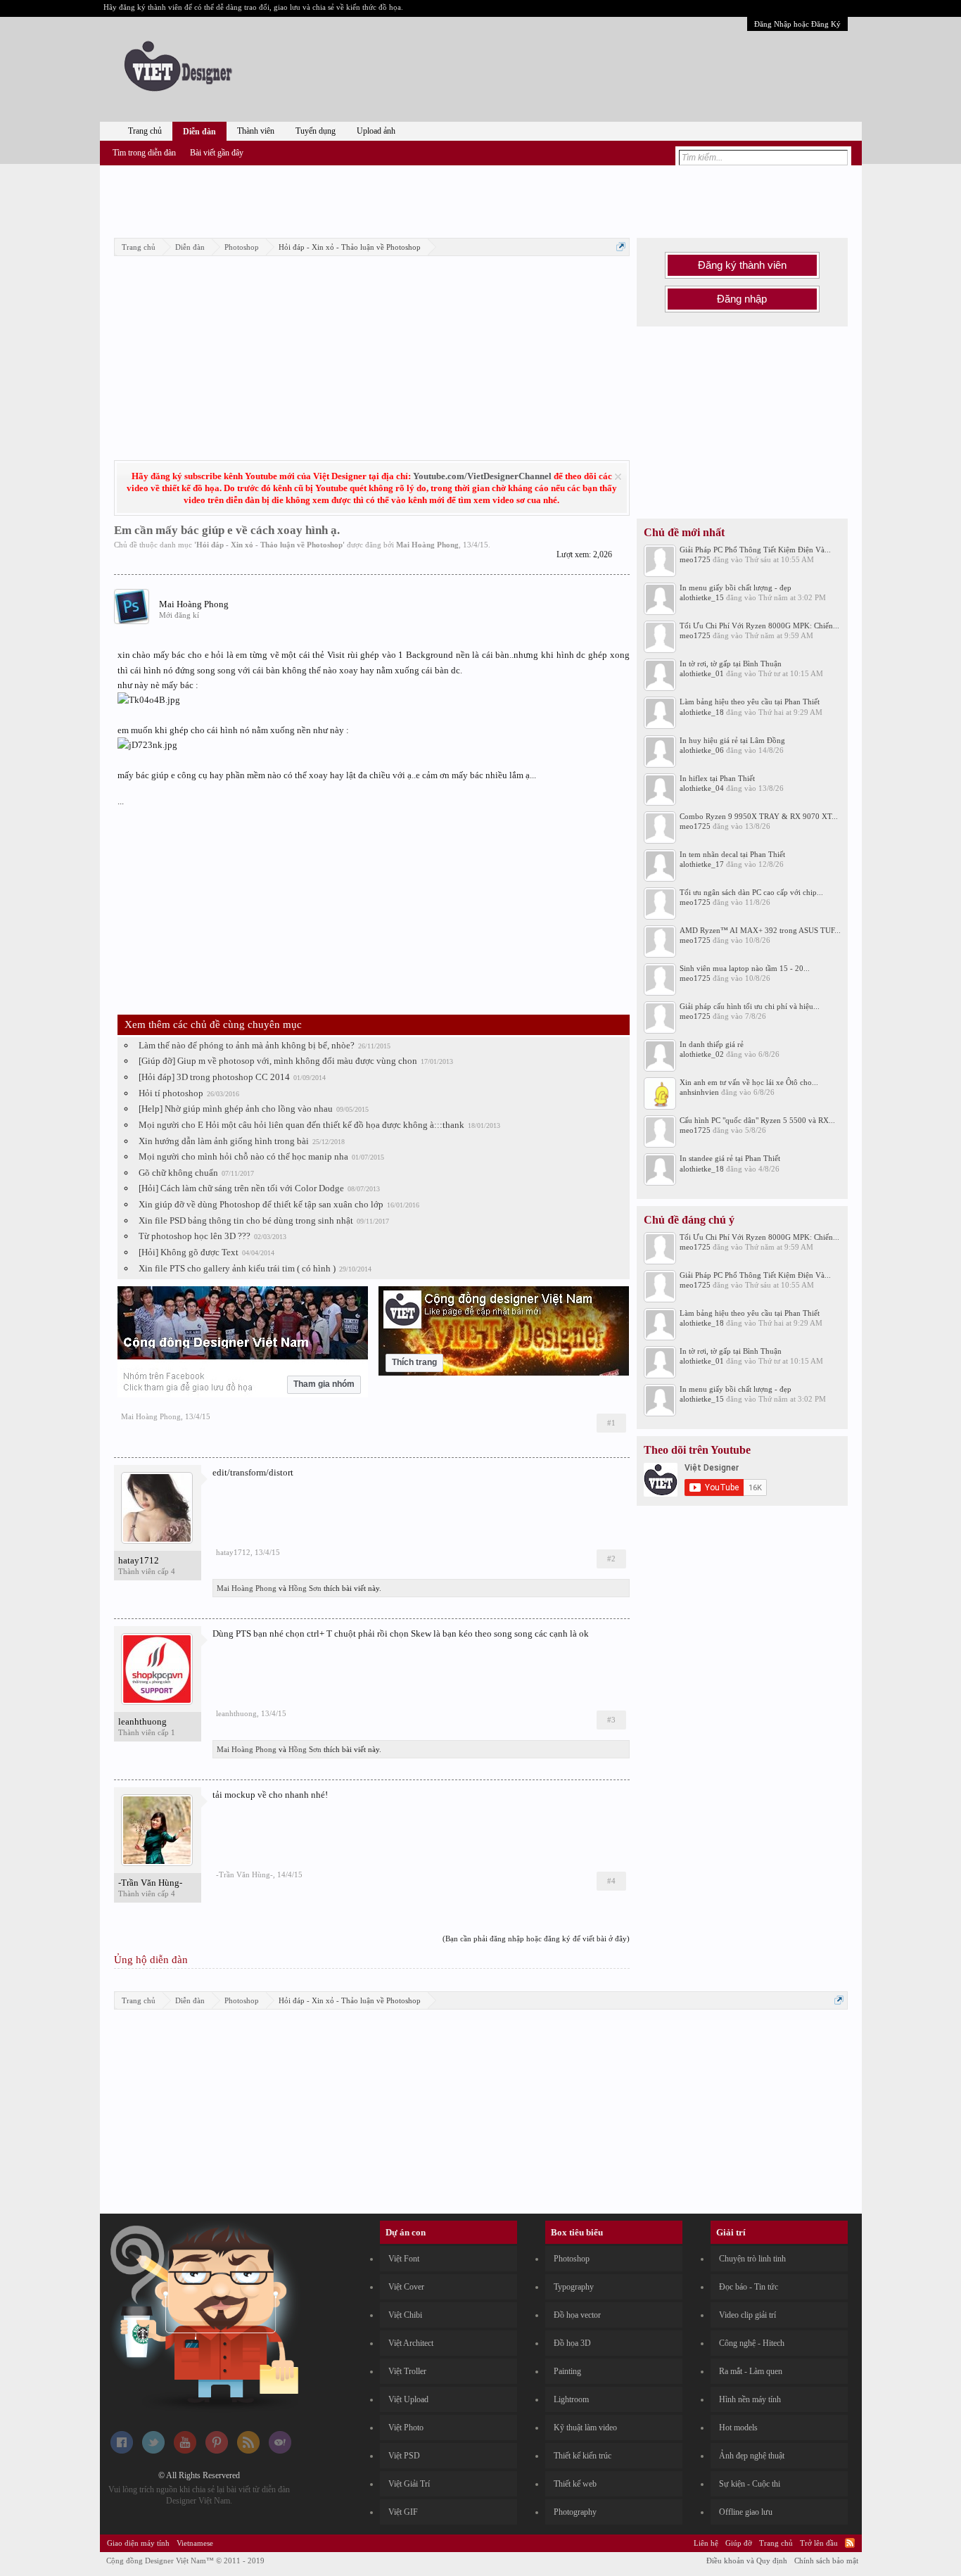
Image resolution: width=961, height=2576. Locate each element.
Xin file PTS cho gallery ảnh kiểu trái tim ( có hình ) (237, 1268)
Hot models (738, 2428)
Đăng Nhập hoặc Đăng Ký (797, 24)
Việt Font (404, 2259)
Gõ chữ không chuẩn (178, 1173)
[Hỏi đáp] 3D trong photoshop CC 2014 (214, 1077)
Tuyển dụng (316, 131)
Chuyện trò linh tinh (752, 2259)
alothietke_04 (702, 788)
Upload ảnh (376, 131)
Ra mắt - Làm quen (751, 2371)
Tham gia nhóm (324, 1384)
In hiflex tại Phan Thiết (717, 778)
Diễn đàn (199, 132)
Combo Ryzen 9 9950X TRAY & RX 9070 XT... (759, 816)
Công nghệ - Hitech (752, 2343)
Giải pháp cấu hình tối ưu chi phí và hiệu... (750, 1006)
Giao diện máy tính (138, 2543)
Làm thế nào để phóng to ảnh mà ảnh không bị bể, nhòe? (247, 1045)
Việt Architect (411, 2343)
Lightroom (571, 2399)
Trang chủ (145, 131)
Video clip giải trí (747, 2315)
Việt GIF (403, 2512)
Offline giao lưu (746, 2512)
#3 (611, 1720)
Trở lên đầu (819, 2543)
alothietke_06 (702, 750)
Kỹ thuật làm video (585, 2428)
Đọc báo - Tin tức (749, 2287)
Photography (575, 2512)
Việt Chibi (405, 2315)
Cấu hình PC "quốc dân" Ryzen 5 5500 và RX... (757, 1120)
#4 (611, 1881)
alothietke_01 (702, 673)
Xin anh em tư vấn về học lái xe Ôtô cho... (749, 1082)
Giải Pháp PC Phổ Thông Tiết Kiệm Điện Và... (755, 550)
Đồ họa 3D (572, 2343)
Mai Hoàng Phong (427, 545)
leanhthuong (142, 1721)
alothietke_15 (702, 597)
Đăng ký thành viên (742, 265)
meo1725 (695, 559)
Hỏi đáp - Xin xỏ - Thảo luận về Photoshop (269, 545)
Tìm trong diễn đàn (144, 153)
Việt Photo (406, 2428)
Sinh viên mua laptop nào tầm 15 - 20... (745, 968)
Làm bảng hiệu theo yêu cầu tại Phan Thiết (750, 702)
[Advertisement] (480, 199)
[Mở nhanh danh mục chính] (621, 247)
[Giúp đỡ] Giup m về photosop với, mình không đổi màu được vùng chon (278, 1061)
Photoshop (572, 2259)
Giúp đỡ (739, 2543)
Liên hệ (706, 2543)
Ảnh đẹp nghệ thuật (752, 2456)
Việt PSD (404, 2456)
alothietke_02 (702, 1054)
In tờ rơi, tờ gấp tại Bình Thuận (731, 664)
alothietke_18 (702, 712)
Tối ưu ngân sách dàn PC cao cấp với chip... (751, 892)
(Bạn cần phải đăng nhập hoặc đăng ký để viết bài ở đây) (536, 1939)
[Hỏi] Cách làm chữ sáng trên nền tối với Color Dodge (241, 1188)
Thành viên (256, 131)
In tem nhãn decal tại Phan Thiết (732, 854)
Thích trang (414, 1362)
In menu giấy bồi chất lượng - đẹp (736, 588)
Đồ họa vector (577, 2315)
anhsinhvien (699, 1092)
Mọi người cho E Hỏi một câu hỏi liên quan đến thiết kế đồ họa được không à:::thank (301, 1125)
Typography (574, 2287)
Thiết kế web (575, 2484)
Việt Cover (406, 2287)
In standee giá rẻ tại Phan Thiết (730, 1158)
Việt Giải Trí (409, 2484)
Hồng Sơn (305, 1588)
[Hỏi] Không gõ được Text (189, 1252)
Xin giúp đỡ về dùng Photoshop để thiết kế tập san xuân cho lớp (261, 1204)
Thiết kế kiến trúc (583, 2456)
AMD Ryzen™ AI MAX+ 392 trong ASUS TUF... (760, 930)
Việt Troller (407, 2371)
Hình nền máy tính (750, 2399)
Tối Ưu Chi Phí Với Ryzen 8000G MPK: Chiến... (759, 626)
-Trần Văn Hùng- (150, 1883)
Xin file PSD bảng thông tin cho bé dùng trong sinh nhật (246, 1220)
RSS (850, 2543)
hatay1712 (139, 1560)
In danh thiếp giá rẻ (712, 1044)
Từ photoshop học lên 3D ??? (195, 1236)
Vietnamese (195, 2543)
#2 (611, 1559)
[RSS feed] (248, 2451)
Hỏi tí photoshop (171, 1093)
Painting (567, 2371)
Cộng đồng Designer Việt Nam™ (185, 2561)
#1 (611, 1423)
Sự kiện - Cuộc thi (750, 2484)
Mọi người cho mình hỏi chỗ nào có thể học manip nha (243, 1156)
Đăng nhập (742, 299)
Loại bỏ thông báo (618, 477)
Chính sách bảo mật (826, 2561)
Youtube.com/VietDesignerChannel (482, 476)
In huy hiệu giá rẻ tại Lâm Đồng (732, 740)
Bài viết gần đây (217, 153)
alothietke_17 (702, 864)
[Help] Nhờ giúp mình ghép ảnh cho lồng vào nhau (236, 1109)
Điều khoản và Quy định (747, 2561)
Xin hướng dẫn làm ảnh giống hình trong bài (224, 1141)
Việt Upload (408, 2399)
